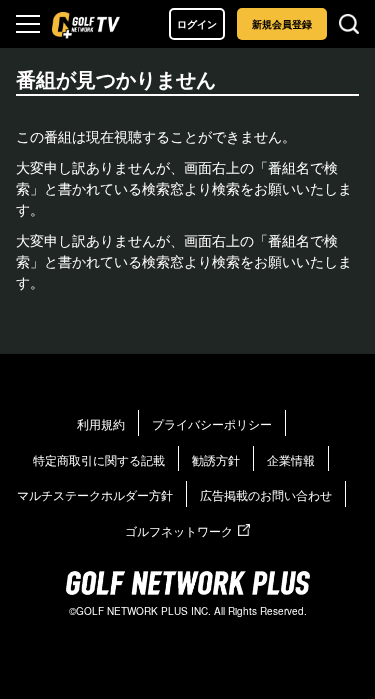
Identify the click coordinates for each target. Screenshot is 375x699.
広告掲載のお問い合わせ (266, 494)
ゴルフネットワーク (179, 530)
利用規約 (101, 423)
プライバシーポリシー (212, 423)
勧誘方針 (216, 459)
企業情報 (291, 459)
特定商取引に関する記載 (99, 459)
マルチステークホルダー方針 (95, 494)
